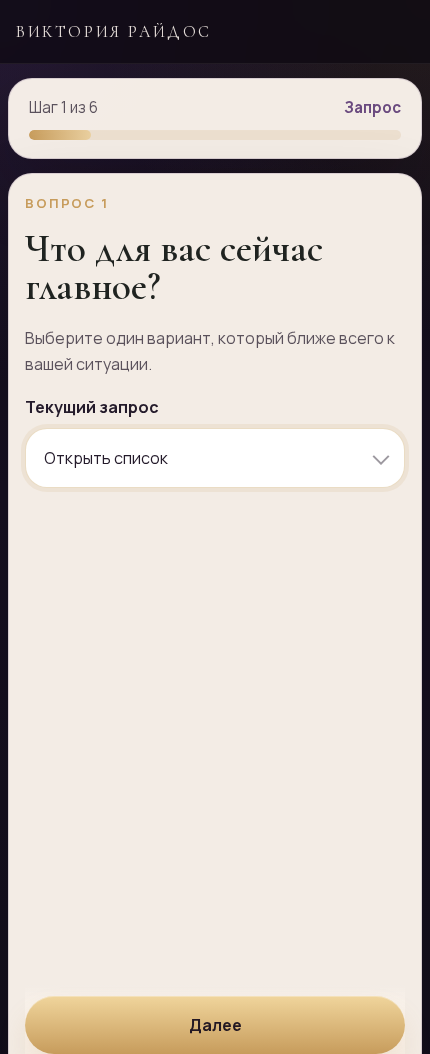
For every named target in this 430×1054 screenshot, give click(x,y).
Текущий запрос (92, 407)
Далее (215, 1025)
